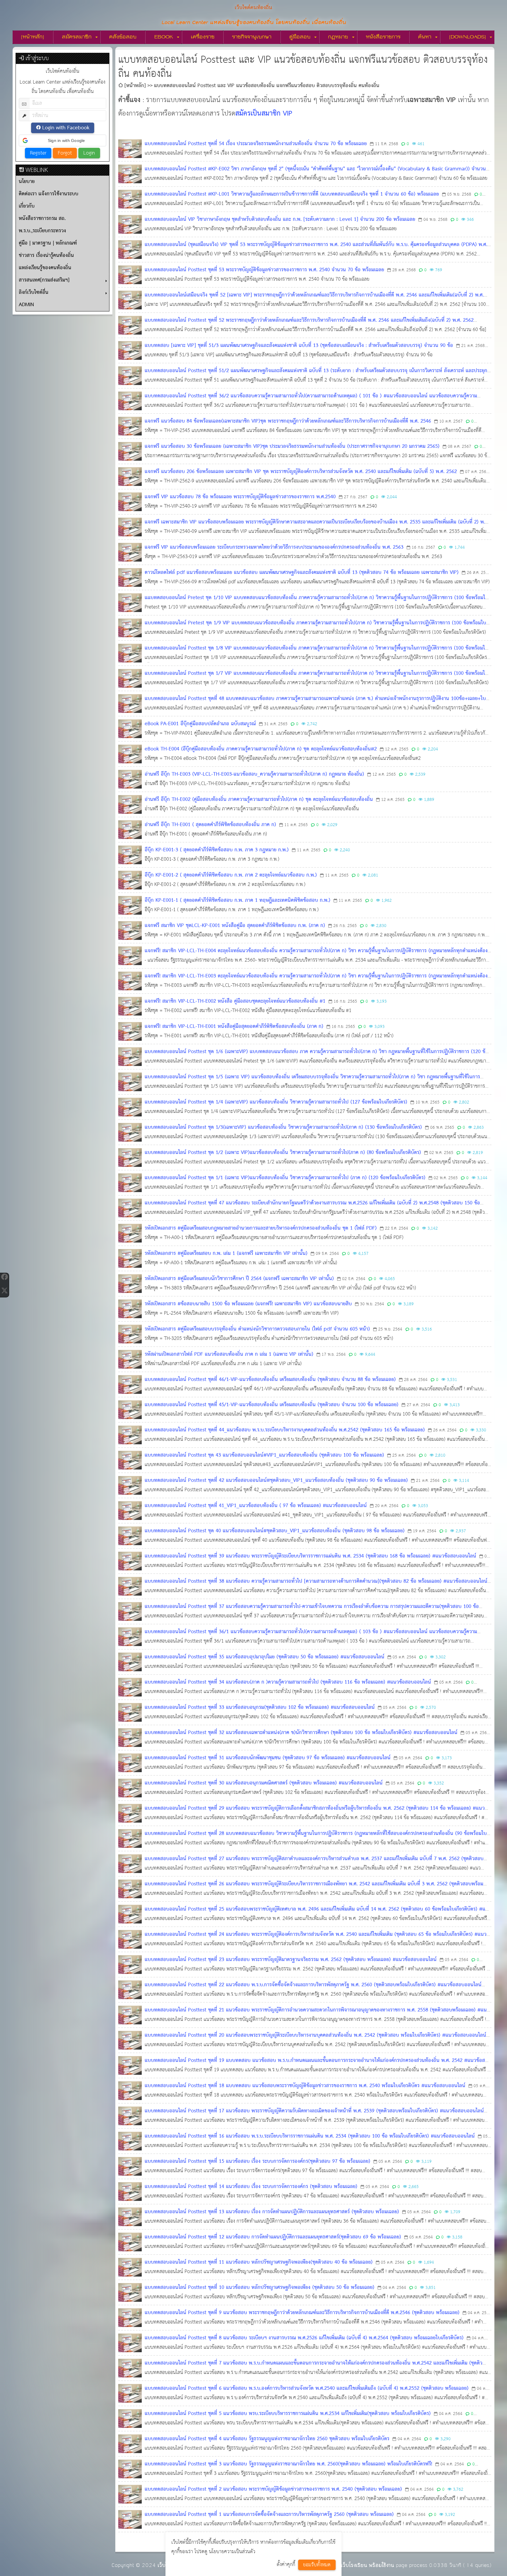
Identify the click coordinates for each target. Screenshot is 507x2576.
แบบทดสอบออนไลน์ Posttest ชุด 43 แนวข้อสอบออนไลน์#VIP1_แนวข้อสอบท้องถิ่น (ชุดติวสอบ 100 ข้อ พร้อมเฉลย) (264, 1455)
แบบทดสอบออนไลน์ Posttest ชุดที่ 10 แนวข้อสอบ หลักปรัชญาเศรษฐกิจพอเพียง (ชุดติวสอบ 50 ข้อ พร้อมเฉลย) (260, 2288)
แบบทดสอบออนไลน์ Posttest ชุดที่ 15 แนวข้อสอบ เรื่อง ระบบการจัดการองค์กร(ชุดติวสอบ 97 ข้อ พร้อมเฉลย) (257, 2161)
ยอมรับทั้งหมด (317, 2565)
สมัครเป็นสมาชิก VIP (264, 114)
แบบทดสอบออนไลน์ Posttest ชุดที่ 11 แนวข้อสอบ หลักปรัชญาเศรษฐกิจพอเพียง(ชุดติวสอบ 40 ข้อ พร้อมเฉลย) (259, 2262)
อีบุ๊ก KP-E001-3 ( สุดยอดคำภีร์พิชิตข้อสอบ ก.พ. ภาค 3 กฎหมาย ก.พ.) (217, 850)
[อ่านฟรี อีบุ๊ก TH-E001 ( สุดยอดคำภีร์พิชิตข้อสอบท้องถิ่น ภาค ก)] (130, 830)
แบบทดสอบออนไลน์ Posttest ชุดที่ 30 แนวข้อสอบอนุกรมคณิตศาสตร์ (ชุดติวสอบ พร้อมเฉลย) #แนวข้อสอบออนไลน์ (264, 1783)
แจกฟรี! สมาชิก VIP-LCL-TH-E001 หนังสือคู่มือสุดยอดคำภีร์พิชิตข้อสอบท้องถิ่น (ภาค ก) (234, 1027)
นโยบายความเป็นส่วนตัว (232, 2552)
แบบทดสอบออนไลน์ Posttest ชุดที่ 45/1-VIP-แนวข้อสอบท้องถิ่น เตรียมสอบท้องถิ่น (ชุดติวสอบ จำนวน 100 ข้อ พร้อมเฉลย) (272, 1405)
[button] (62, 140)
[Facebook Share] (4, 1277)
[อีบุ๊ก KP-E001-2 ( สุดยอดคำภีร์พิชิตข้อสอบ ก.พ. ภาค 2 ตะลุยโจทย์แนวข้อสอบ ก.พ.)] (130, 880)
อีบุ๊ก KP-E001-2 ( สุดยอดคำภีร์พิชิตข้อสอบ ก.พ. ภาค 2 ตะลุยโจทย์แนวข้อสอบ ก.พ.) (231, 875)
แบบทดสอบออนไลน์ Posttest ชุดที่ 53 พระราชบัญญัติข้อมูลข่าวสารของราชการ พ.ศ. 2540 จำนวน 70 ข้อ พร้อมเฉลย (264, 270)
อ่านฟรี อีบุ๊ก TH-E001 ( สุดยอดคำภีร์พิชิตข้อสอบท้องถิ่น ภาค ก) (210, 825)
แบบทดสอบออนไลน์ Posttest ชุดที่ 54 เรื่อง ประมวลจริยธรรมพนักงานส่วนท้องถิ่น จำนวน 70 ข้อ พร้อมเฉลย (256, 144)
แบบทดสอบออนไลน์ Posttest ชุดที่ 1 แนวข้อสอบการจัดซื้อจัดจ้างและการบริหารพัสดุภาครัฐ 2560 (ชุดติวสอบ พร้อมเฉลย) (269, 2515)
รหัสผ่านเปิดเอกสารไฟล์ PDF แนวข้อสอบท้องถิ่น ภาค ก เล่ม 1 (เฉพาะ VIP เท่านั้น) (229, 1354)
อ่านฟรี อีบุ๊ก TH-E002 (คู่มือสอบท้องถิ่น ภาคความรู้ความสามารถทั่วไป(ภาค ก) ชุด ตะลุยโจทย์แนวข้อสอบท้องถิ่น (259, 800)
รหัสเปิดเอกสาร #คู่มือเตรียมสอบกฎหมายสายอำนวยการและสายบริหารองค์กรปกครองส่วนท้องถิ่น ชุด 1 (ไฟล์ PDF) (261, 1228)
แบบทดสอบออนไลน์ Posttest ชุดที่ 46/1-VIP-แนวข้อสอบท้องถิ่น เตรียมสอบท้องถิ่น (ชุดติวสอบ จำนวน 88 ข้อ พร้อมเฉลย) (270, 1380)
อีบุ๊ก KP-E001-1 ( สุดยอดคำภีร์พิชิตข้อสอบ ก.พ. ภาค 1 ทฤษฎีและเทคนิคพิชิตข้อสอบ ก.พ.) (238, 900)
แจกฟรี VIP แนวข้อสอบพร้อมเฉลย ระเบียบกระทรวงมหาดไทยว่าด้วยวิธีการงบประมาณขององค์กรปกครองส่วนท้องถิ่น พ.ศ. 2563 (274, 547)
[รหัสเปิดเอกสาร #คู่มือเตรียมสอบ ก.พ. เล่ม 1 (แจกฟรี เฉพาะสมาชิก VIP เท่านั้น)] (130, 1258)
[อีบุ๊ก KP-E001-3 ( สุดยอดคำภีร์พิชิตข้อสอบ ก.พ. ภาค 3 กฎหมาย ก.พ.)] (130, 855)
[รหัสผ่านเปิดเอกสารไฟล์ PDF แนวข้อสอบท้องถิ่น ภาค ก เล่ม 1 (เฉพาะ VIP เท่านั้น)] (130, 1359)
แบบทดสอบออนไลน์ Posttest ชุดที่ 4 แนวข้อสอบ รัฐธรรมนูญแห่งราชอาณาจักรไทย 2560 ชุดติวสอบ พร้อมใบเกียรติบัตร (267, 2439)
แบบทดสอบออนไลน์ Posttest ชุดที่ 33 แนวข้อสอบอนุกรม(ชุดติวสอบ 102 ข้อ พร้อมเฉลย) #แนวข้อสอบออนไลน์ (260, 1708)
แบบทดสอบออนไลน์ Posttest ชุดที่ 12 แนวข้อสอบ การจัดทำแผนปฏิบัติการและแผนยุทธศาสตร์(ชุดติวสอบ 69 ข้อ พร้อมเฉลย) (273, 2237)
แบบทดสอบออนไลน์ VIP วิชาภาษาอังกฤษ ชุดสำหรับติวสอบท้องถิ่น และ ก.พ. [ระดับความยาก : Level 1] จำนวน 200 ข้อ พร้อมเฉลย (280, 220)
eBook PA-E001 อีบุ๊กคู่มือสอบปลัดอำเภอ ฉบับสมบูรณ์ (200, 724)
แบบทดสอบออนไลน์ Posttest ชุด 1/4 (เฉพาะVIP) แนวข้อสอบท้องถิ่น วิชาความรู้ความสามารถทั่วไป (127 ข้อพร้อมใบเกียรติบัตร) (276, 1102)
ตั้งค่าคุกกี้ (286, 2565)
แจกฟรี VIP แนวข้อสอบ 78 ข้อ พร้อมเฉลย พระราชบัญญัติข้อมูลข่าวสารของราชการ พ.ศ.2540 (240, 497)
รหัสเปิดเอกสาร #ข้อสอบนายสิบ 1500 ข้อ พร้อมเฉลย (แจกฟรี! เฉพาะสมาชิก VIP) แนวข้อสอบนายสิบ (248, 1304)
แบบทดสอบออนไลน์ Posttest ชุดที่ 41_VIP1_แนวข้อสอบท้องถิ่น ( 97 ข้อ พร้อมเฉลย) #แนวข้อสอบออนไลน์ (256, 1506)
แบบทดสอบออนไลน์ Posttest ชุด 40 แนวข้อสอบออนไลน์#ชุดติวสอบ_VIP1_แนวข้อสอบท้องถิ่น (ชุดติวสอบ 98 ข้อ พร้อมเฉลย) (275, 1531)
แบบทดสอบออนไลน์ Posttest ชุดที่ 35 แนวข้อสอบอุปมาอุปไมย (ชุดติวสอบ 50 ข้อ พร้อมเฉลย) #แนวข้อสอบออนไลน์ (265, 1657)
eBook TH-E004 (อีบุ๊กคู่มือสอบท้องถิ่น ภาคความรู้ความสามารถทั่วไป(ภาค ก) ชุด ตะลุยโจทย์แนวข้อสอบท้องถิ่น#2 (261, 749)
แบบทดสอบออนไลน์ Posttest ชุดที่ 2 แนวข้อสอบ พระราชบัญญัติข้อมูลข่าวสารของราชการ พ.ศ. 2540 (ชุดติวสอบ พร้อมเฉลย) (273, 2489)
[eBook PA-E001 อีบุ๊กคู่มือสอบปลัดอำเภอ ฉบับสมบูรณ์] (130, 729)
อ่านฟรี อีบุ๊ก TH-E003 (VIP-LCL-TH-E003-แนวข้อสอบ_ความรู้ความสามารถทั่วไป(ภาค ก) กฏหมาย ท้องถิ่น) (254, 774)
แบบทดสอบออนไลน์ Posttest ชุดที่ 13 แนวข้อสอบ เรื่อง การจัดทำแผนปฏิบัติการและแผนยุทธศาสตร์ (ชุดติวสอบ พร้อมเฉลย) (272, 2212)
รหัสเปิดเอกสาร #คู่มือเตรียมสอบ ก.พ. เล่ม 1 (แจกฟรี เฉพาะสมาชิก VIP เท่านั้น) (226, 1254)
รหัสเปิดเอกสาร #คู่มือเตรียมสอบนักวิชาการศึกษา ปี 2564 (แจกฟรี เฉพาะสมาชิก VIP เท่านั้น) (239, 1279)
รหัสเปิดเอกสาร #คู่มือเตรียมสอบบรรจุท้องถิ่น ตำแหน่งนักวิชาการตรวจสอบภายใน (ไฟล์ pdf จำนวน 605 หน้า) (257, 1329)
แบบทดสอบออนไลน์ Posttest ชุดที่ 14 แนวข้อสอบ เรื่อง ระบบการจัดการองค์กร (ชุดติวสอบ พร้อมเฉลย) (251, 2187)
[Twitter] (4, 1290)
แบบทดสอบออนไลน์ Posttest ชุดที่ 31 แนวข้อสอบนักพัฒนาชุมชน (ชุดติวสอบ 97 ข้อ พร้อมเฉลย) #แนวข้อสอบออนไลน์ (268, 1758)
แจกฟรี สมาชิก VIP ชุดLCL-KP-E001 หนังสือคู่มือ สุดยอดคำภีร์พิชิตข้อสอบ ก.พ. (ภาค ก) (235, 926)
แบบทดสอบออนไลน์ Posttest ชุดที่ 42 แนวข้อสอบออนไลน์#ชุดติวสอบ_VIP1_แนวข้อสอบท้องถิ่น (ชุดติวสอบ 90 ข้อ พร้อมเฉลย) (276, 1481)
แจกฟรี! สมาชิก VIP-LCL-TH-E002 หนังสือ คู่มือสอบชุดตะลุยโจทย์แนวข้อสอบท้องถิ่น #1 (235, 1001)
